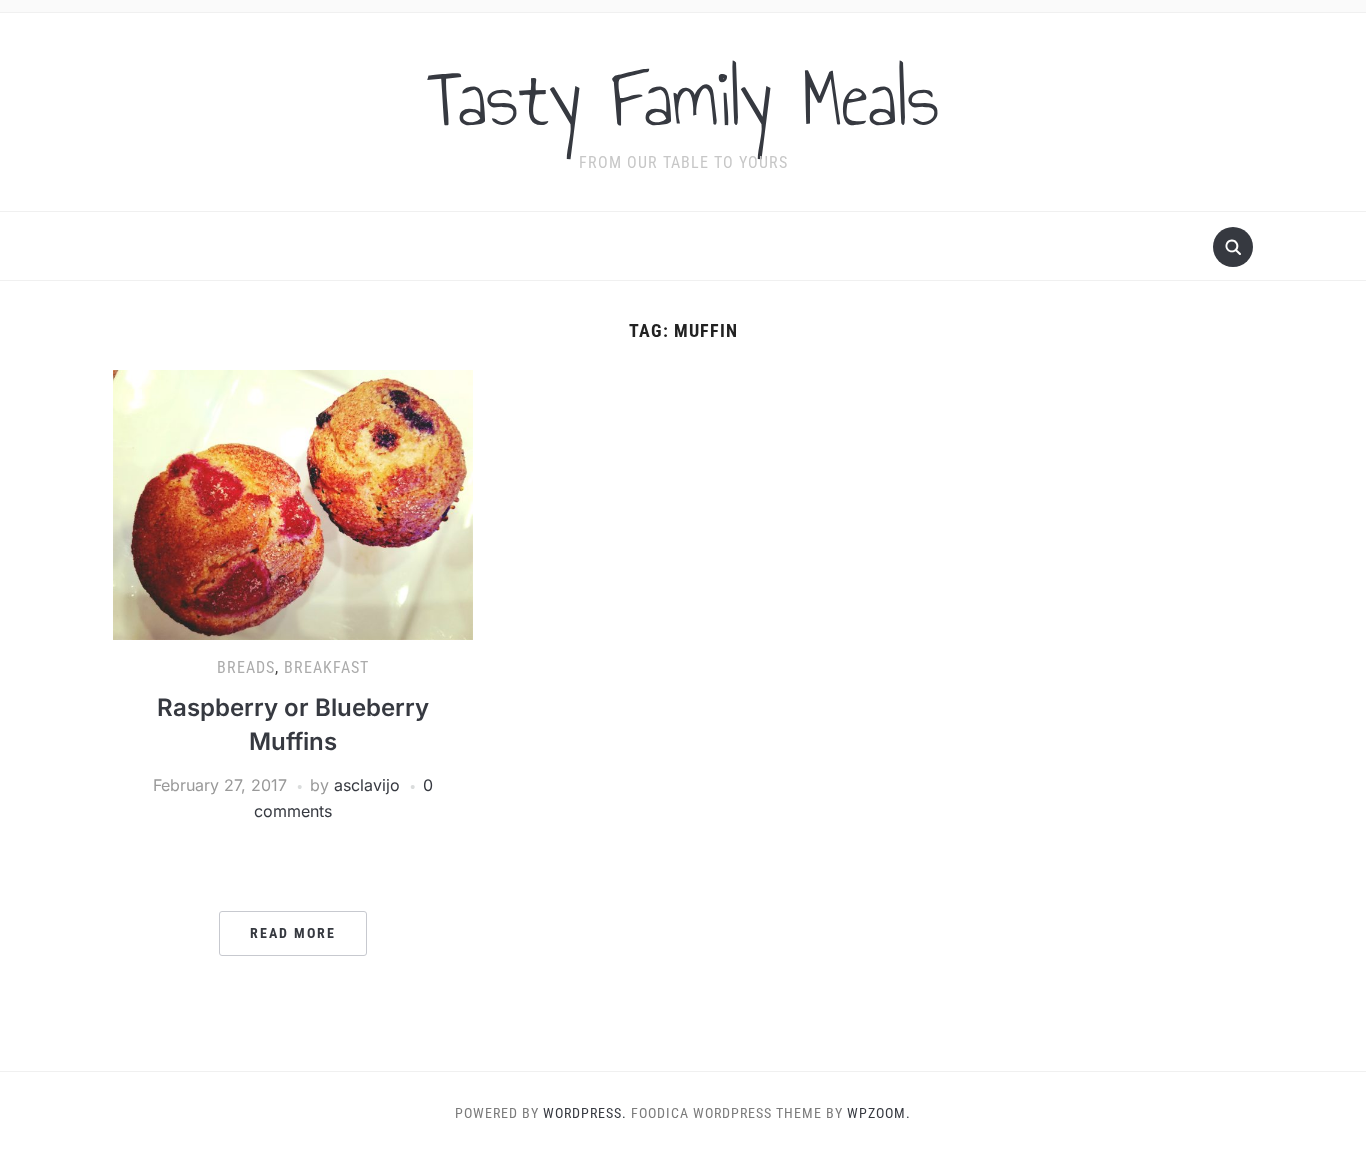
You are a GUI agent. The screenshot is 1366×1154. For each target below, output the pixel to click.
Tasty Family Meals (683, 99)
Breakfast (326, 667)
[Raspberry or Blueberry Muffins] (293, 504)
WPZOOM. (879, 1113)
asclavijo (367, 785)
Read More (293, 933)
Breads (246, 667)
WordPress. (585, 1113)
